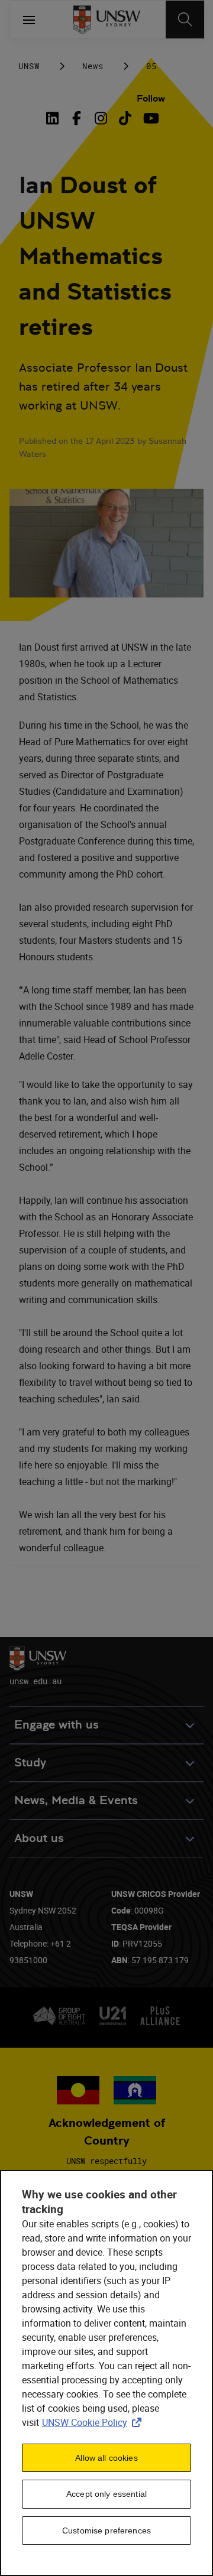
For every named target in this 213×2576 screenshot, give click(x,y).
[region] (106, 2373)
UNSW (29, 66)
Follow (151, 98)
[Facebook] (77, 118)
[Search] (185, 20)
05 (151, 66)
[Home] (107, 20)
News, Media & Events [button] (76, 1800)
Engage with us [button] (57, 1725)
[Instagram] (101, 118)
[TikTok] (125, 118)
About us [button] (39, 1838)
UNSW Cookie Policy (94, 2422)
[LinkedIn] (55, 118)
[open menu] (29, 20)
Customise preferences (106, 2530)
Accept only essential (106, 2494)
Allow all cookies (106, 2458)
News (93, 66)
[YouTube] (149, 118)
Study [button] (30, 1763)
